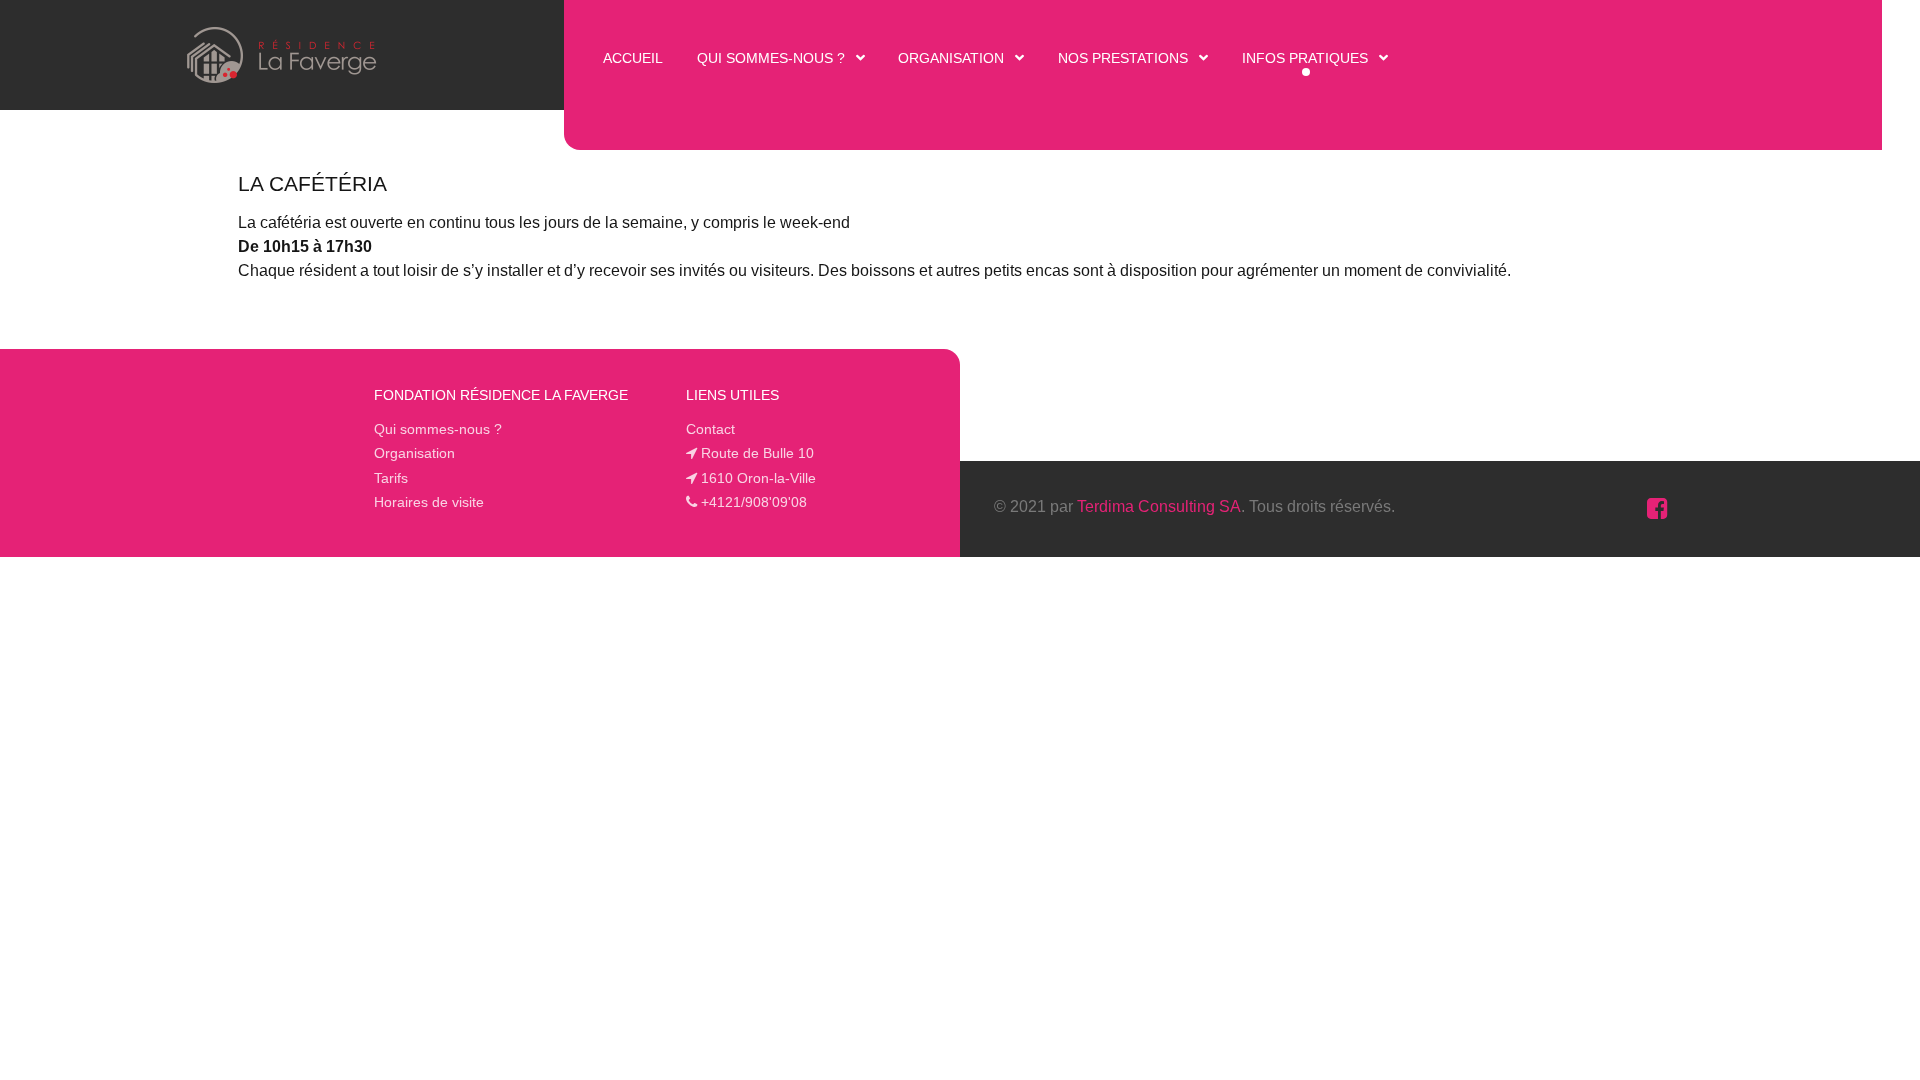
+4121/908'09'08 (754, 502)
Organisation (414, 453)
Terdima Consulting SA (1159, 506)
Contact (710, 429)
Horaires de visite (429, 502)
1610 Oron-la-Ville (758, 478)
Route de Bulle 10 (757, 453)
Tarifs (391, 478)
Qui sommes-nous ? (438, 429)
